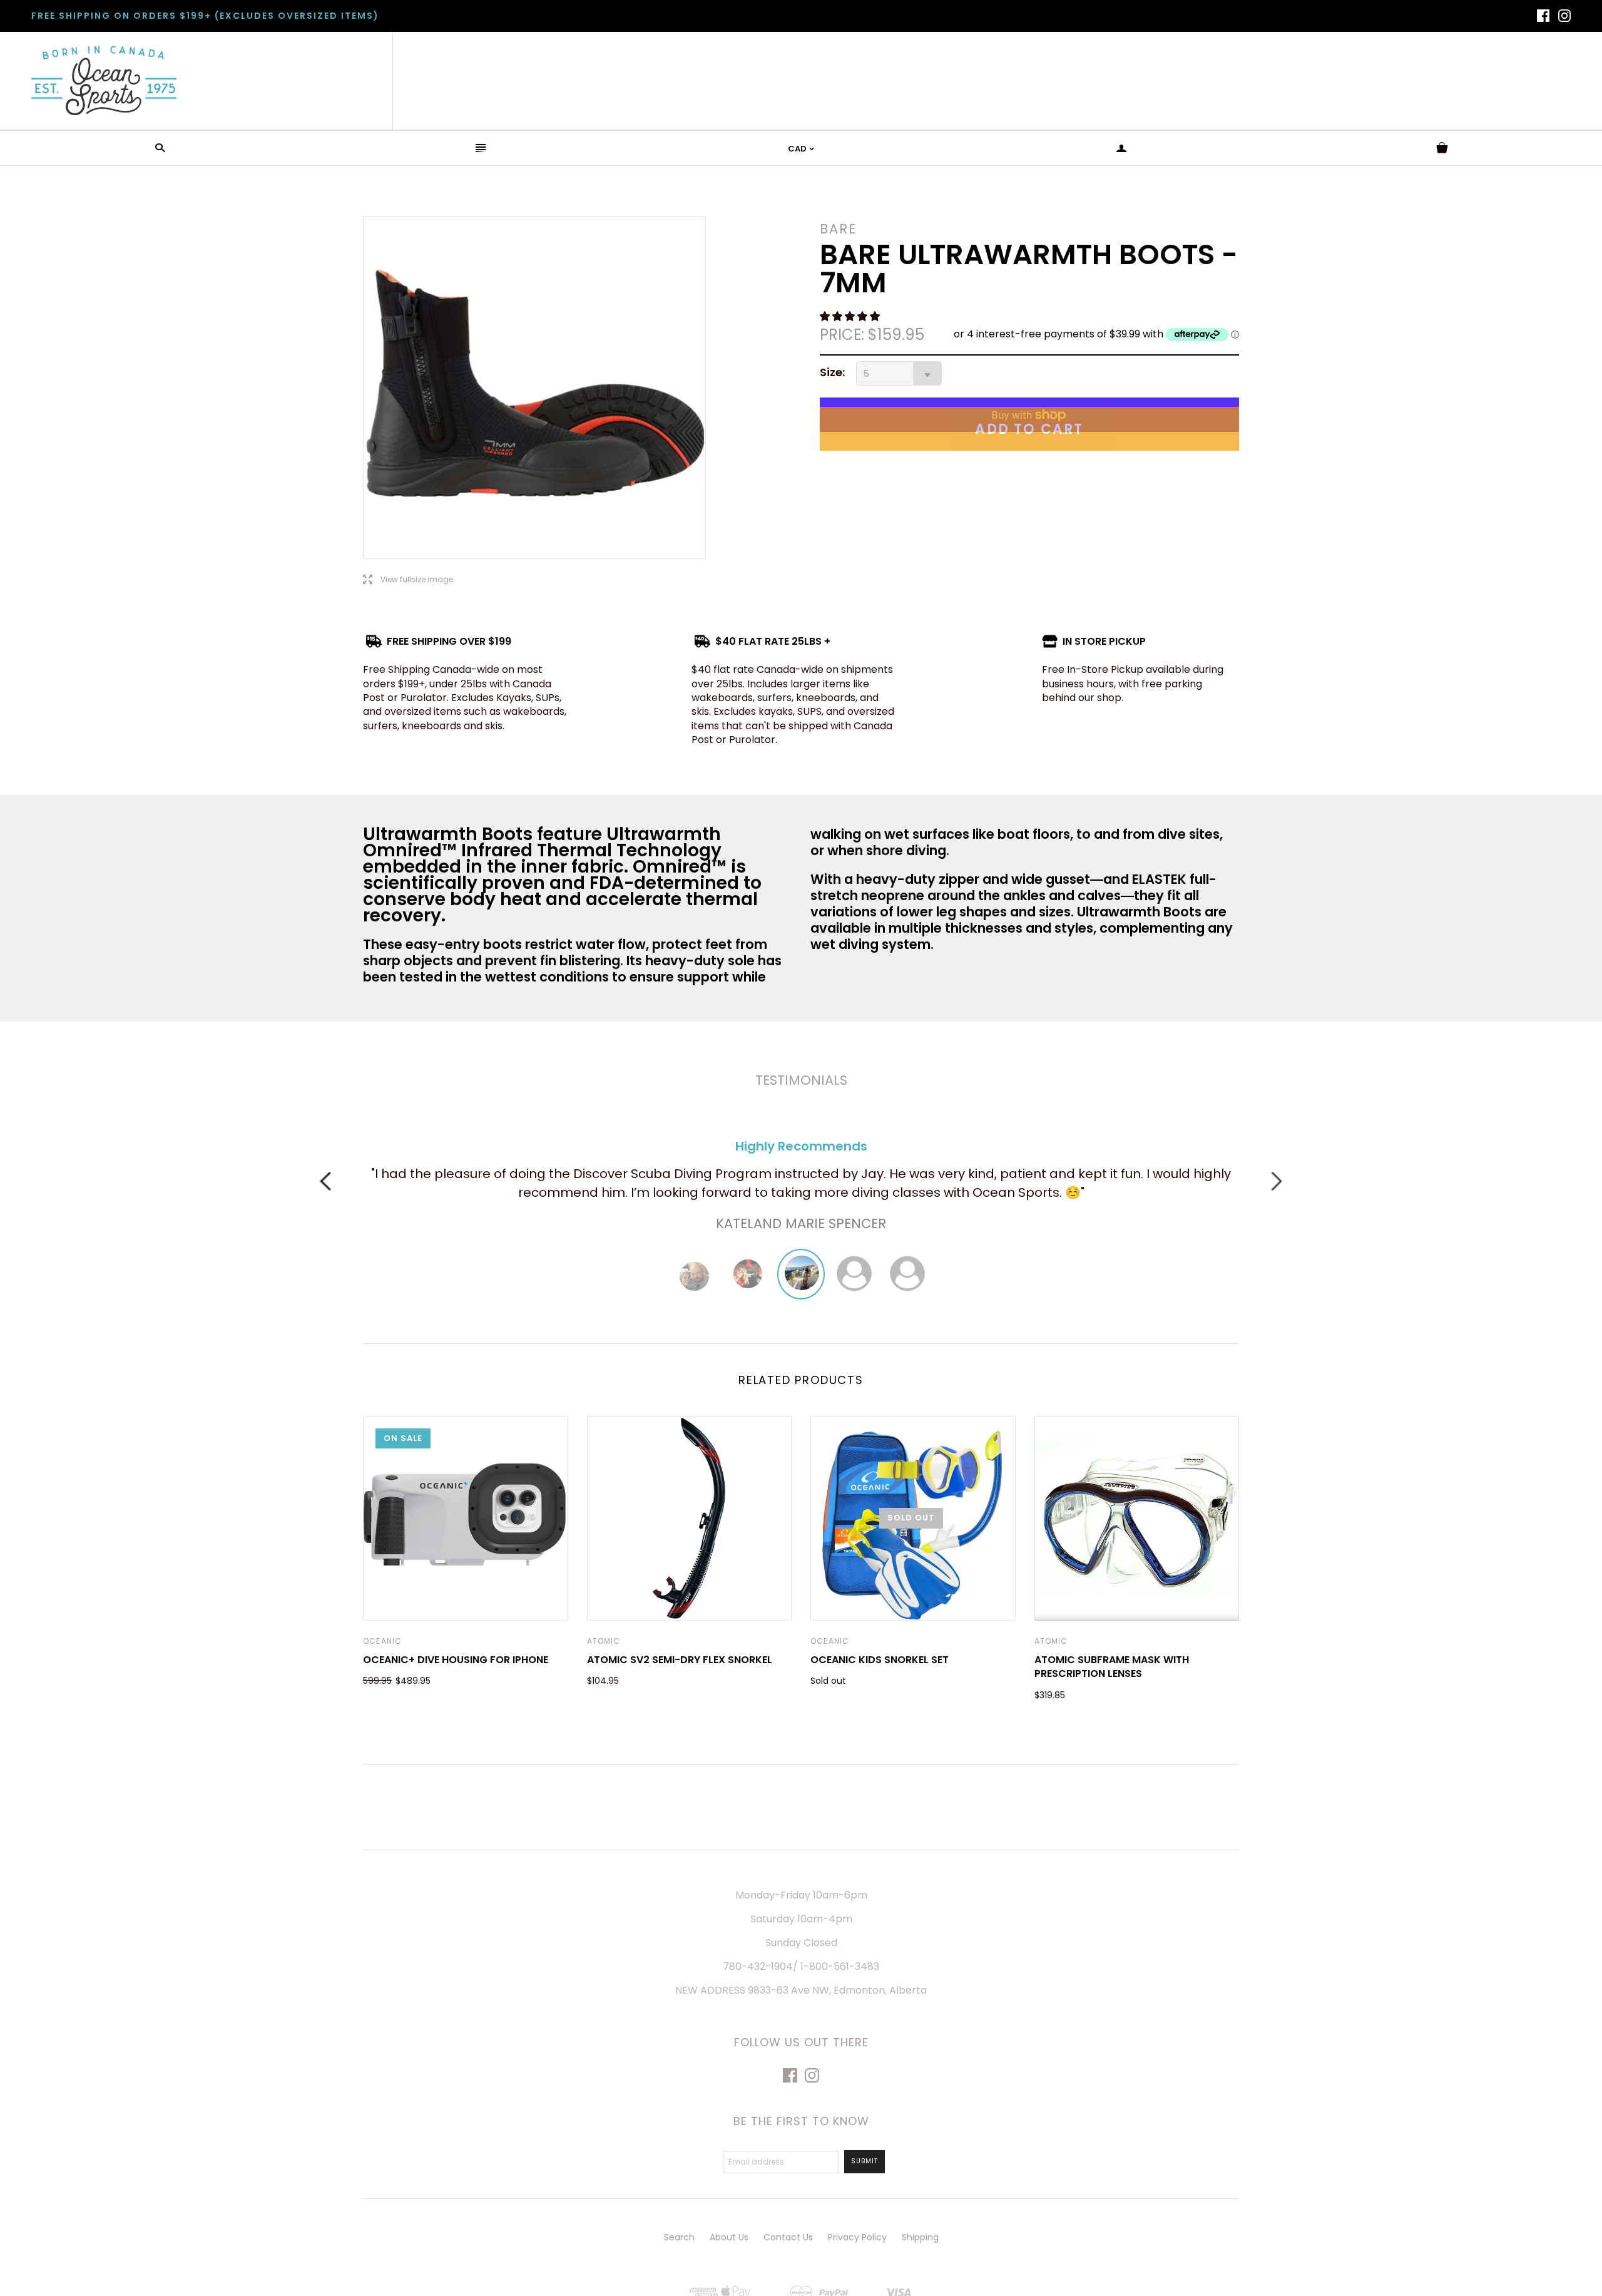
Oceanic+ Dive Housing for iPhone (456, 1660)
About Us (729, 2237)
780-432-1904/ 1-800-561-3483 (801, 1966)
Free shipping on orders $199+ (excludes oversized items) (205, 16)
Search (679, 2237)
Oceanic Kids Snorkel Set (880, 1660)
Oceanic (382, 1641)
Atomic (604, 1641)
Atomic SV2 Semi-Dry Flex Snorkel (680, 1660)
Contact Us (788, 2237)
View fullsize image (408, 580)
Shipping (920, 2237)
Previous (325, 1181)
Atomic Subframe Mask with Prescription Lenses (1112, 1667)
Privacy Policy (857, 2237)
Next (1277, 1181)
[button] (851, 316)
